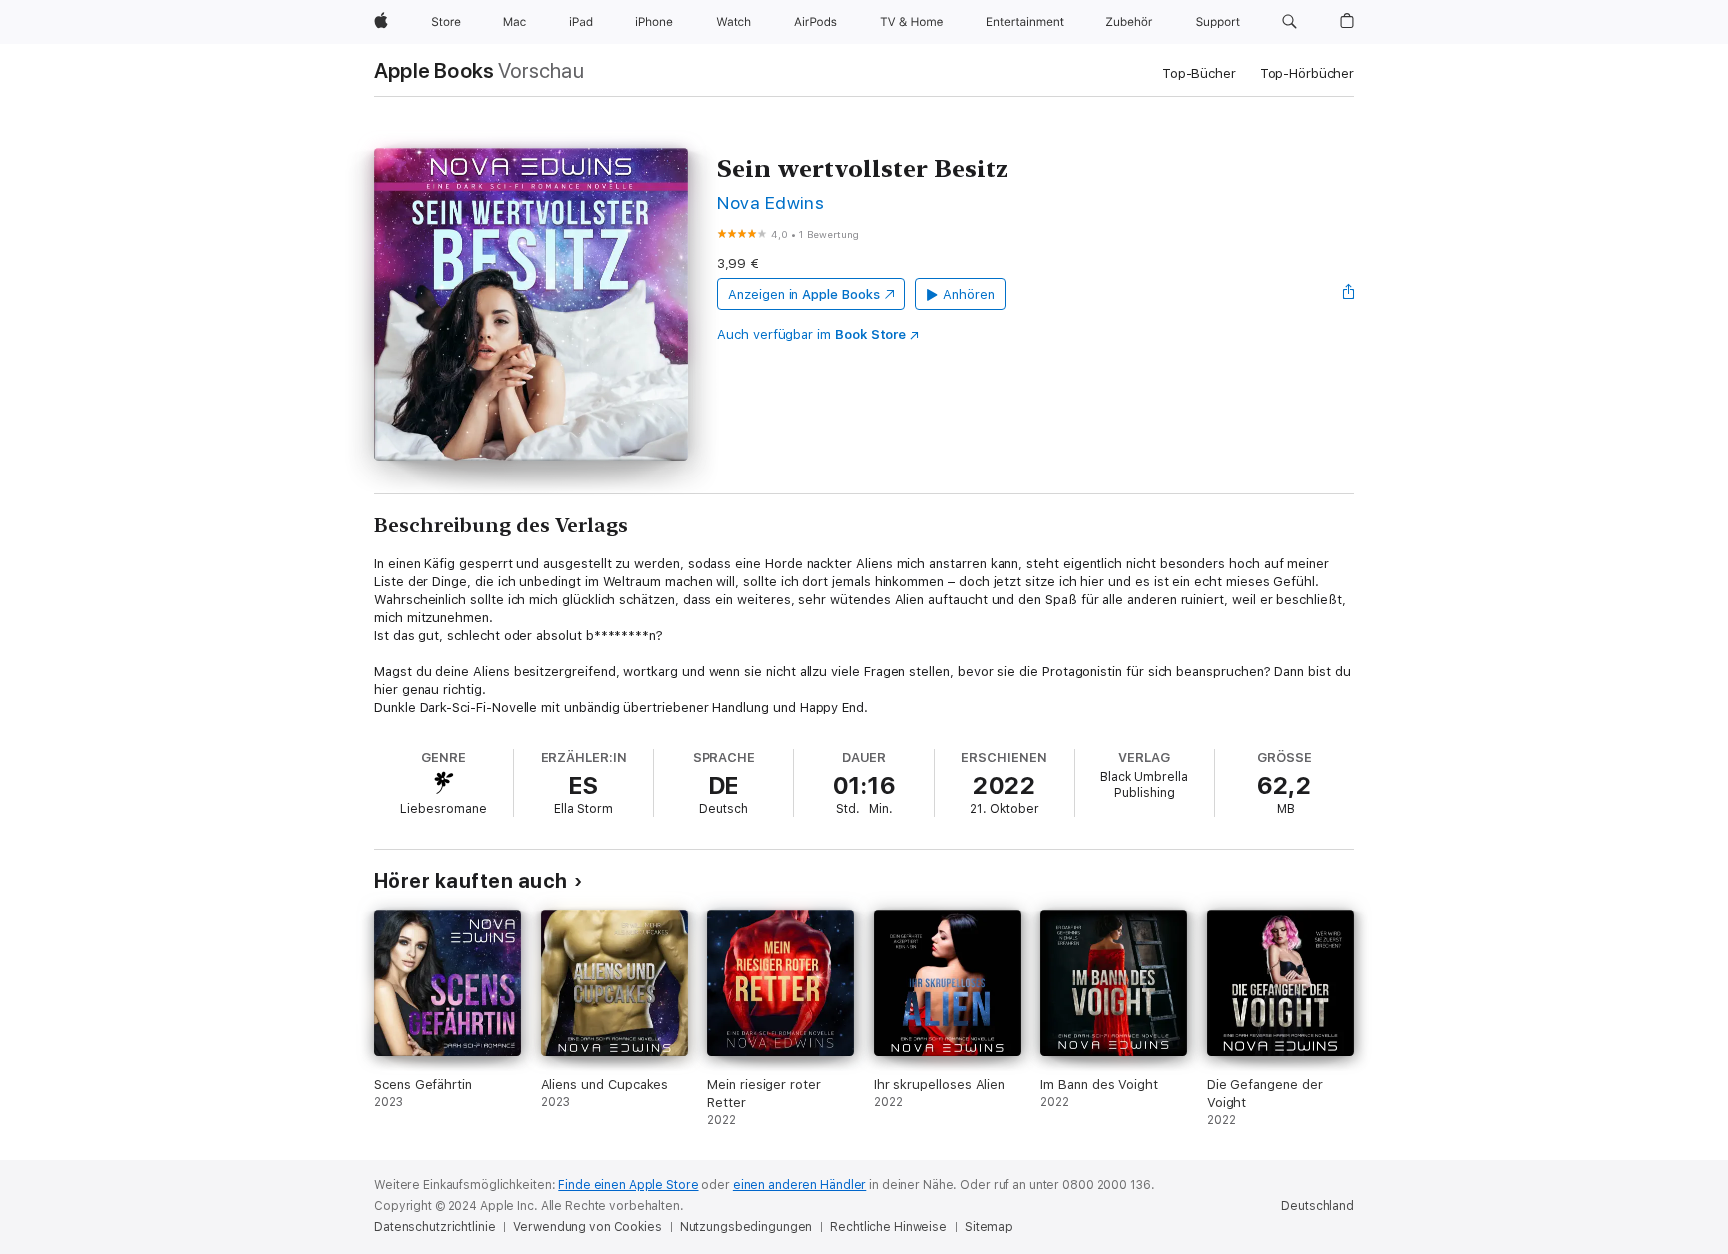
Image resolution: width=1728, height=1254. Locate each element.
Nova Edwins (770, 202)
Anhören (969, 294)
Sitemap (989, 1227)
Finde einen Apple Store (628, 1185)
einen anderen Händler (799, 1185)
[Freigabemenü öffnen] (1349, 294)
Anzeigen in (804, 294)
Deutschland (1317, 1206)
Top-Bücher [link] (1199, 73)
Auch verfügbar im (811, 334)
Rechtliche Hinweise (888, 1227)
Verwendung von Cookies (587, 1227)
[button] (1289, 22)
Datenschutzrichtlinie (434, 1227)
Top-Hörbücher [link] (1307, 73)
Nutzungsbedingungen (746, 1227)
